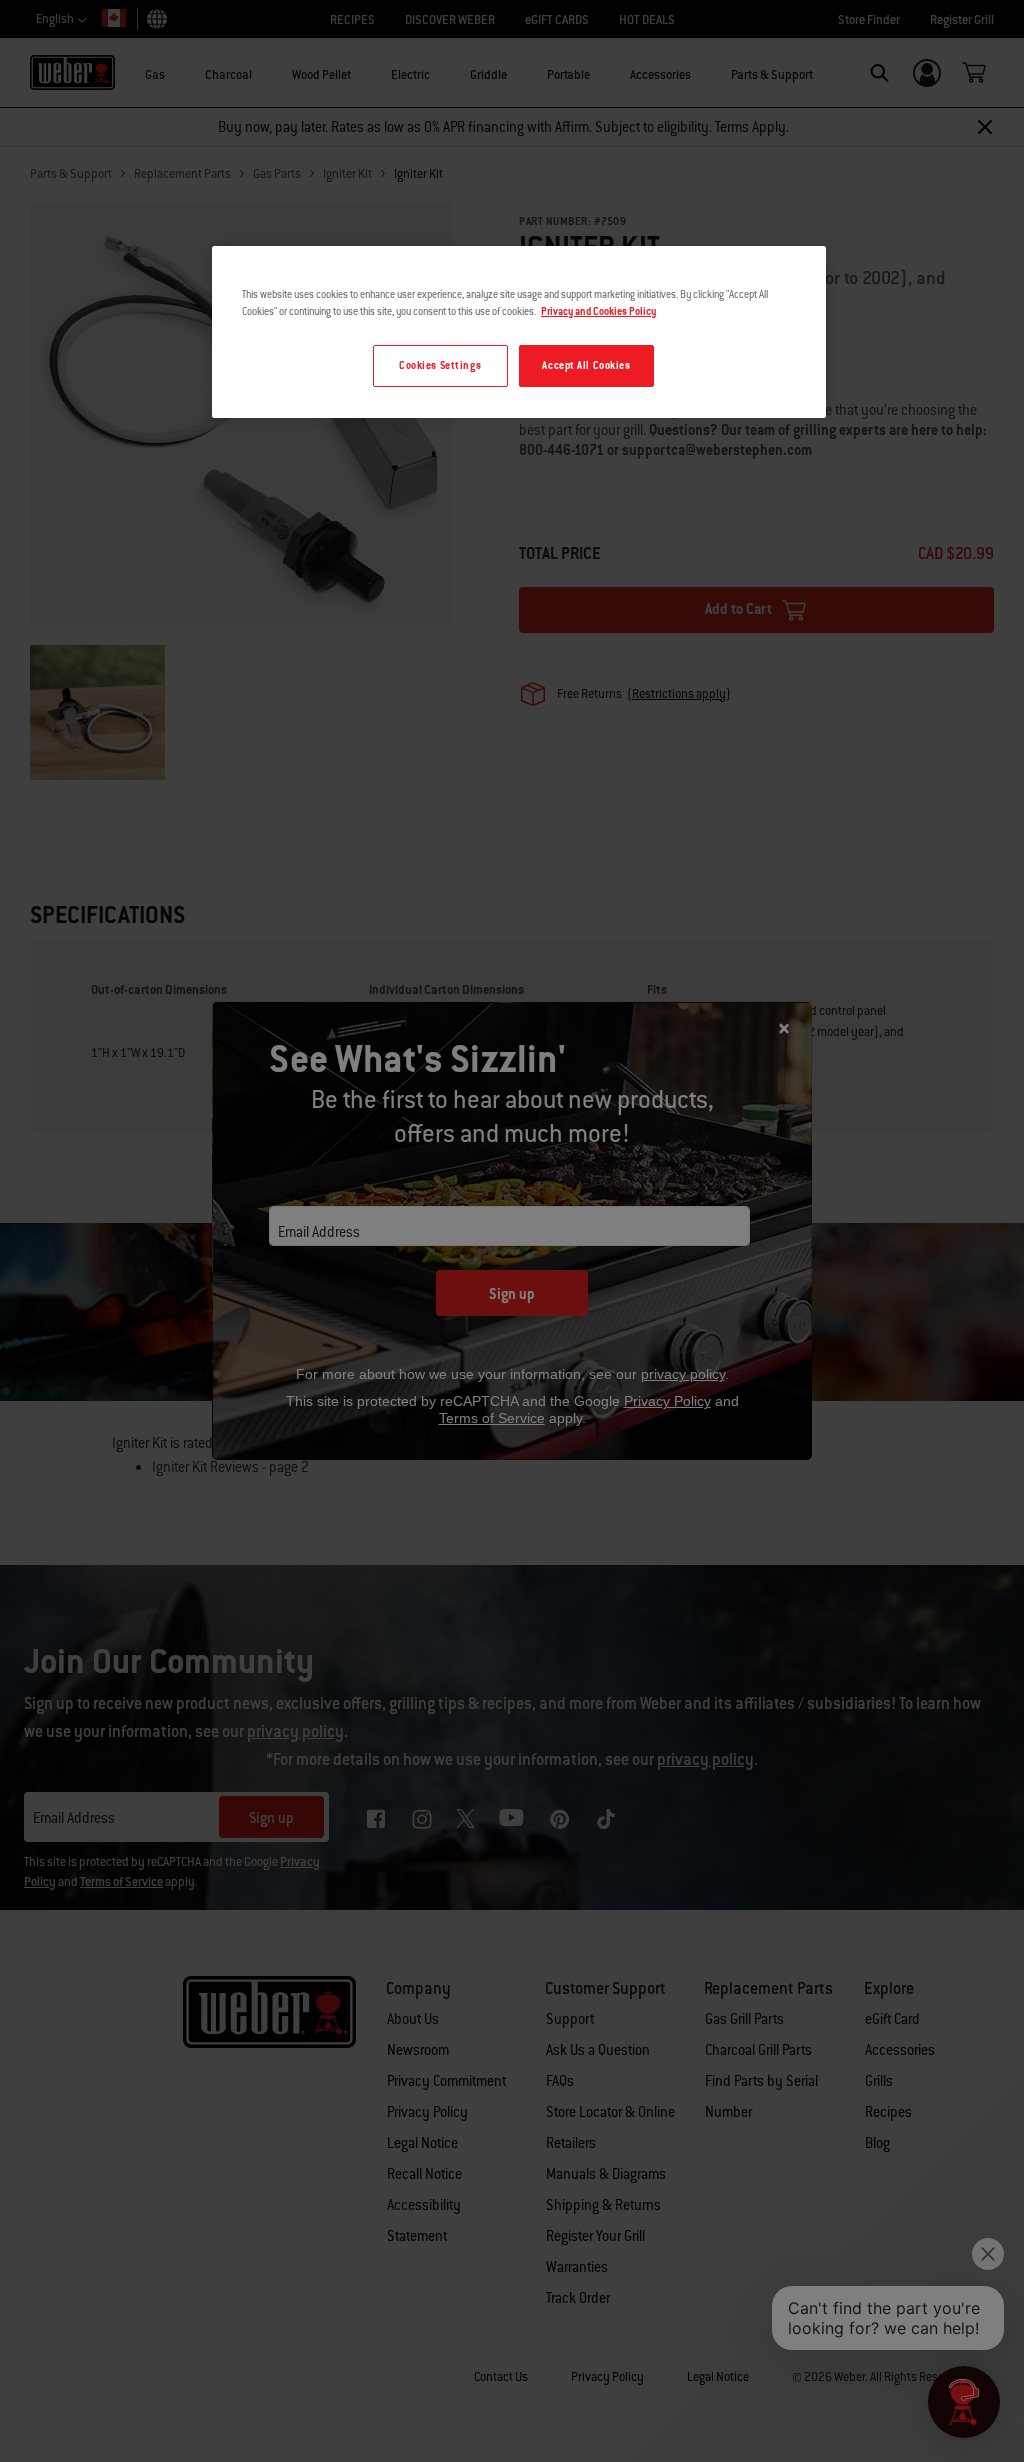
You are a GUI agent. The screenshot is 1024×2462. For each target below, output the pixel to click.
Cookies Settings (440, 365)
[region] (519, 332)
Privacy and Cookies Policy (598, 311)
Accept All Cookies (586, 365)
